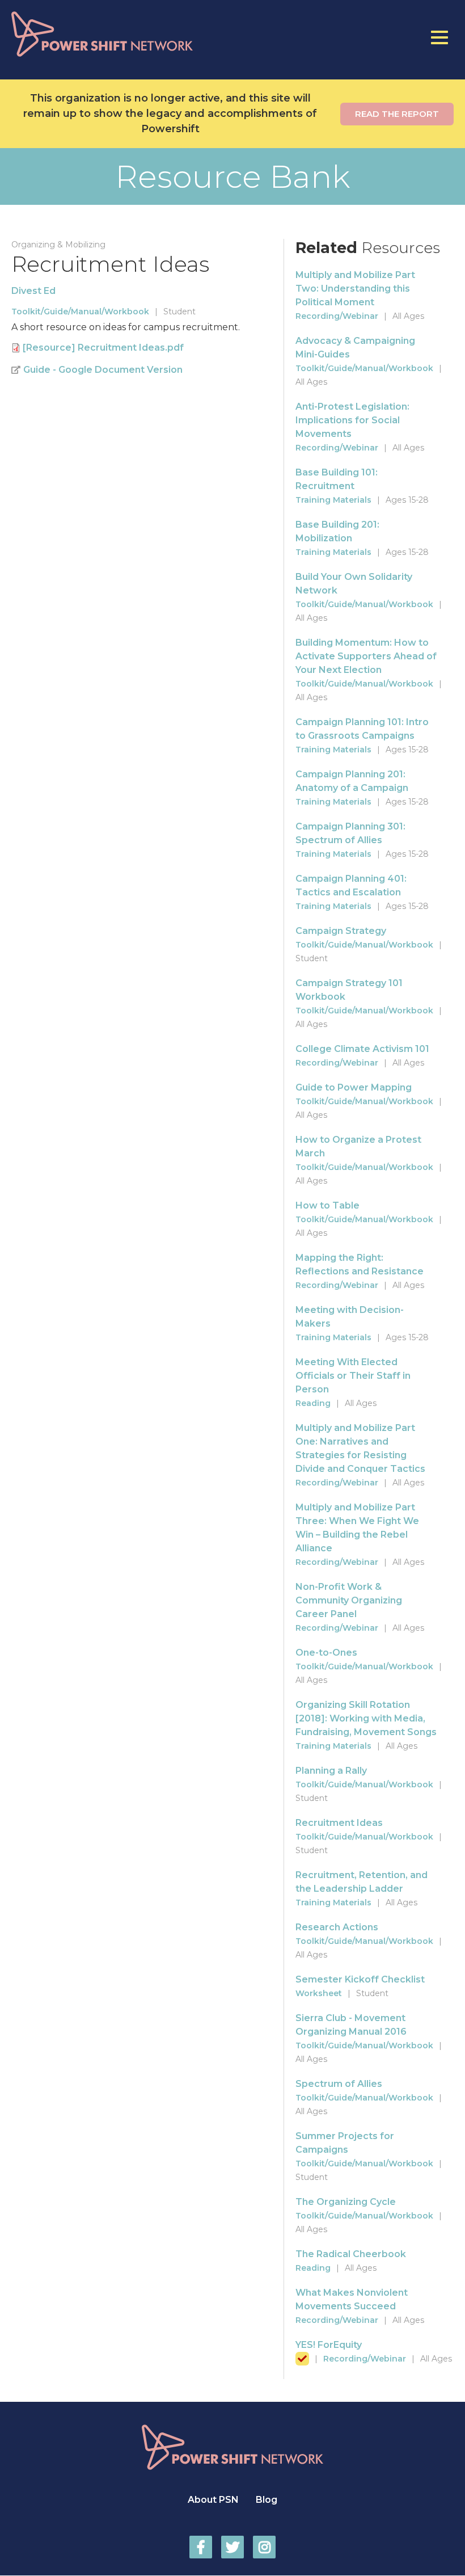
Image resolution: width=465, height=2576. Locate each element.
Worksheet (319, 1993)
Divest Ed (33, 291)
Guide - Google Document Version (103, 370)
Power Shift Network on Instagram (264, 2547)
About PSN (213, 2500)
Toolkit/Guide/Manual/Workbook (80, 312)
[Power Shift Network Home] (126, 34)
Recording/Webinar (337, 316)
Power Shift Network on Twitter (232, 2547)
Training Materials (333, 500)
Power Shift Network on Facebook (201, 2547)
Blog (267, 2500)
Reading (313, 1403)
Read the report (397, 114)
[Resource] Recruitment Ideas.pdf (103, 348)
